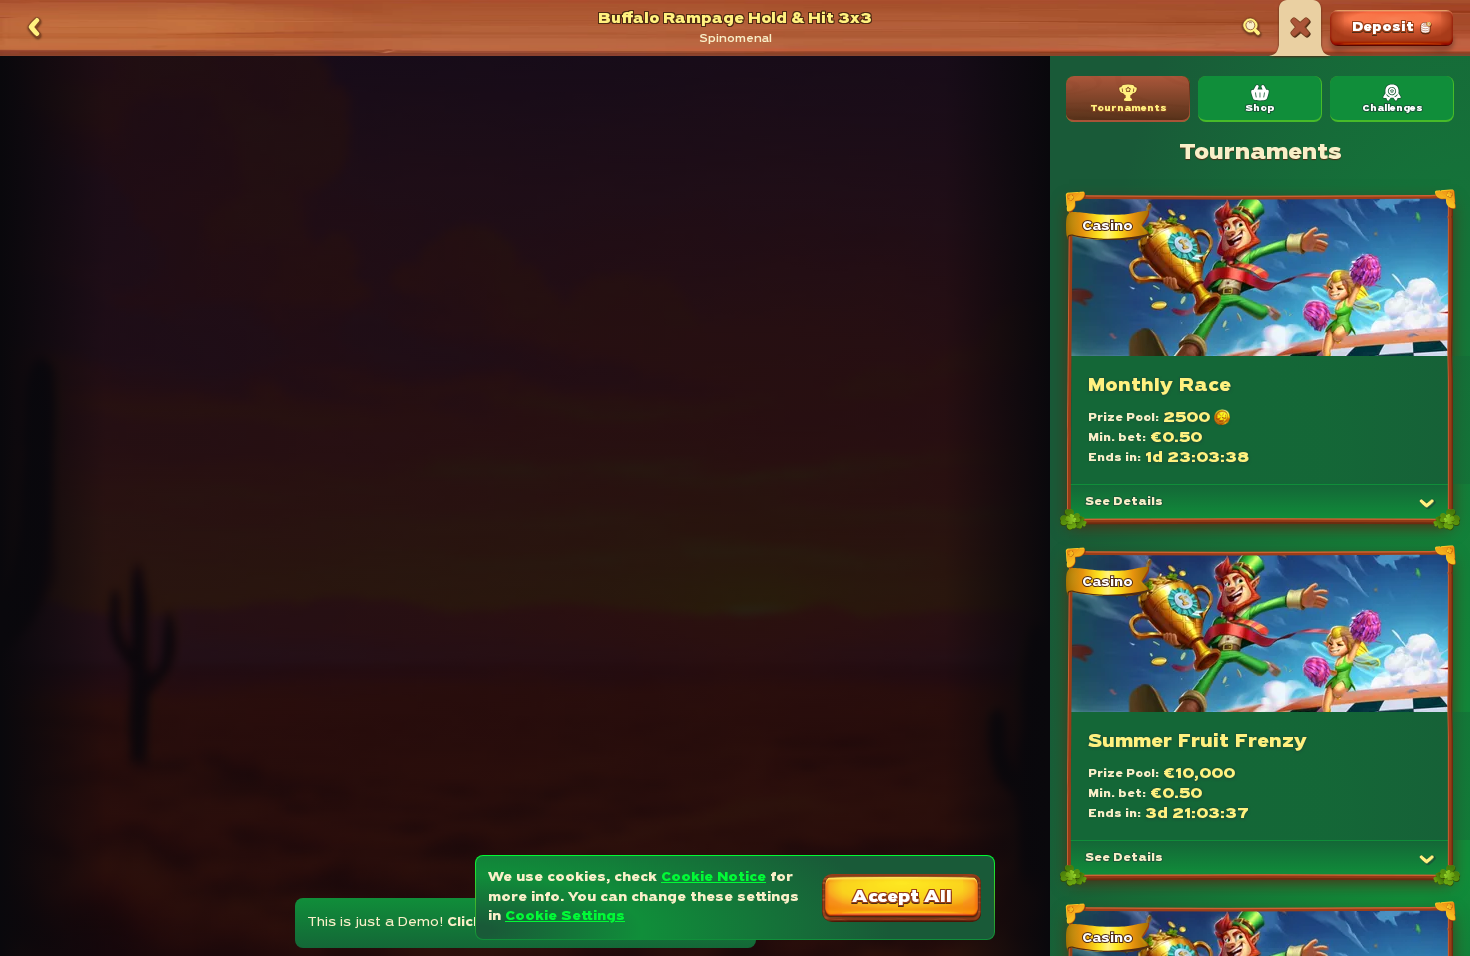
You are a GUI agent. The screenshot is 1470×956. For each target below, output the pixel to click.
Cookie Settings (565, 916)
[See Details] (1427, 503)
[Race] (1300, 28)
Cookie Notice (713, 877)
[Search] (1252, 28)
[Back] (34, 28)
